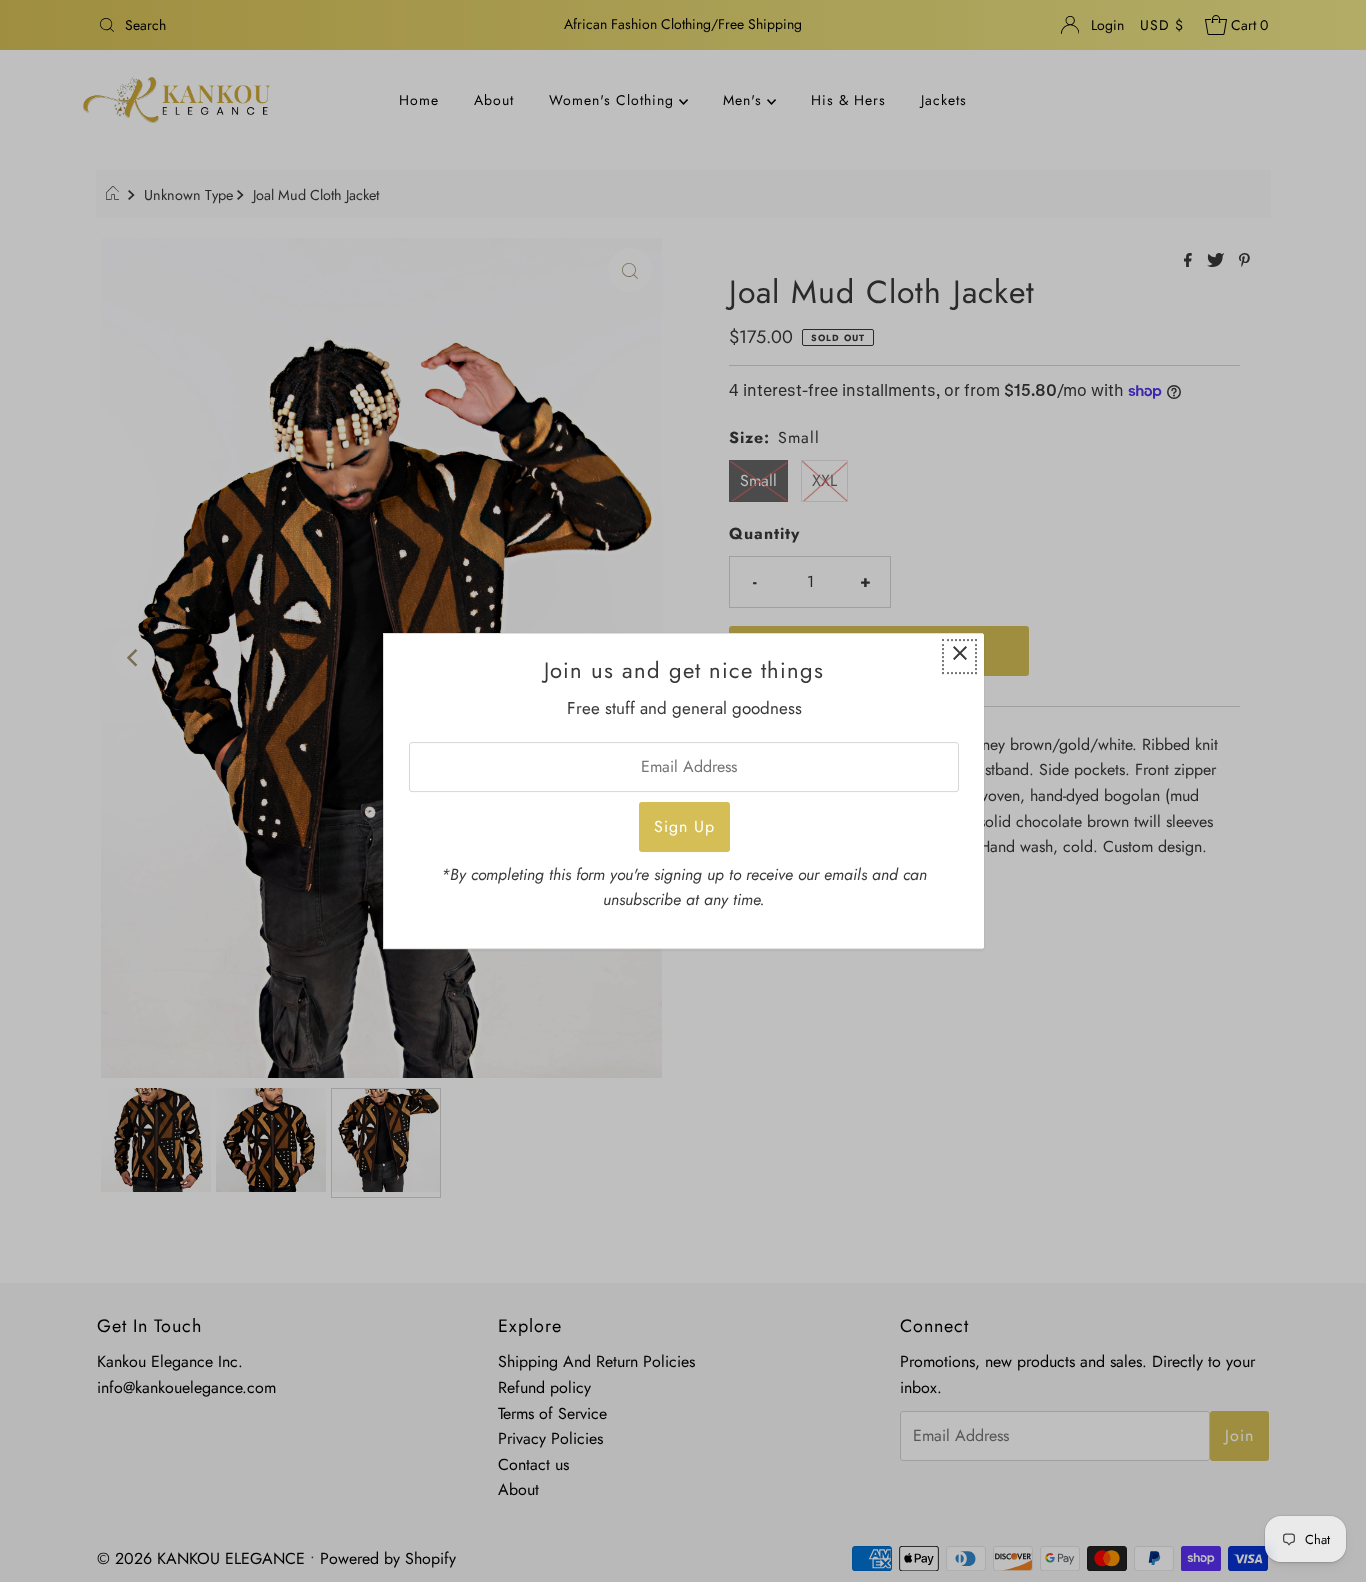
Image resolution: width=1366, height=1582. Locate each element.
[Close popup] (959, 656)
